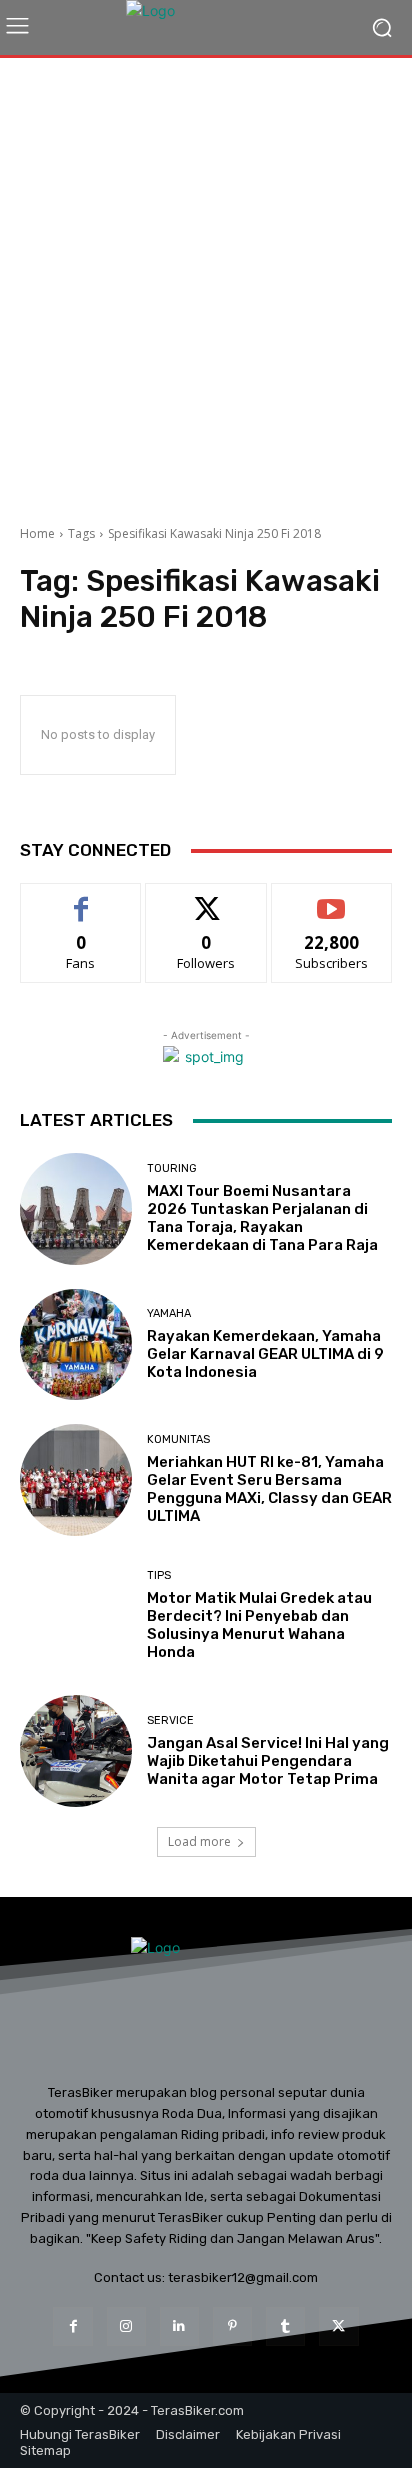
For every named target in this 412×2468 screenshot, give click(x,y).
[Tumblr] (285, 2326)
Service (170, 1720)
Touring (172, 1168)
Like (81, 898)
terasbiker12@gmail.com (243, 2277)
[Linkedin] (179, 2326)
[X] (338, 2326)
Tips (159, 1575)
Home (37, 533)
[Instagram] (126, 2326)
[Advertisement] (206, 284)
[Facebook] (72, 2326)
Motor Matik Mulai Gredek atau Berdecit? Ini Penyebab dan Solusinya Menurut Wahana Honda (259, 1625)
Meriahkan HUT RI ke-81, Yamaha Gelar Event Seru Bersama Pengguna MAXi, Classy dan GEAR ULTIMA (269, 1489)
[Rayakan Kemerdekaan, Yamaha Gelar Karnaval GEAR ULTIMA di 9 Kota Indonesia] (76, 1345)
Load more (199, 1841)
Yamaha (169, 1313)
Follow (206, 898)
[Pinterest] (232, 2326)
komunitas (178, 1439)
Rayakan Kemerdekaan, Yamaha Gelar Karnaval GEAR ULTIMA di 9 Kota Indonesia (265, 1354)
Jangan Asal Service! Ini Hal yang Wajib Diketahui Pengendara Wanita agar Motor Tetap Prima (268, 1761)
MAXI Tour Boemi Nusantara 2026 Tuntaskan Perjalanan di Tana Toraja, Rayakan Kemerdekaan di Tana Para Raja (262, 1218)
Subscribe (332, 898)
